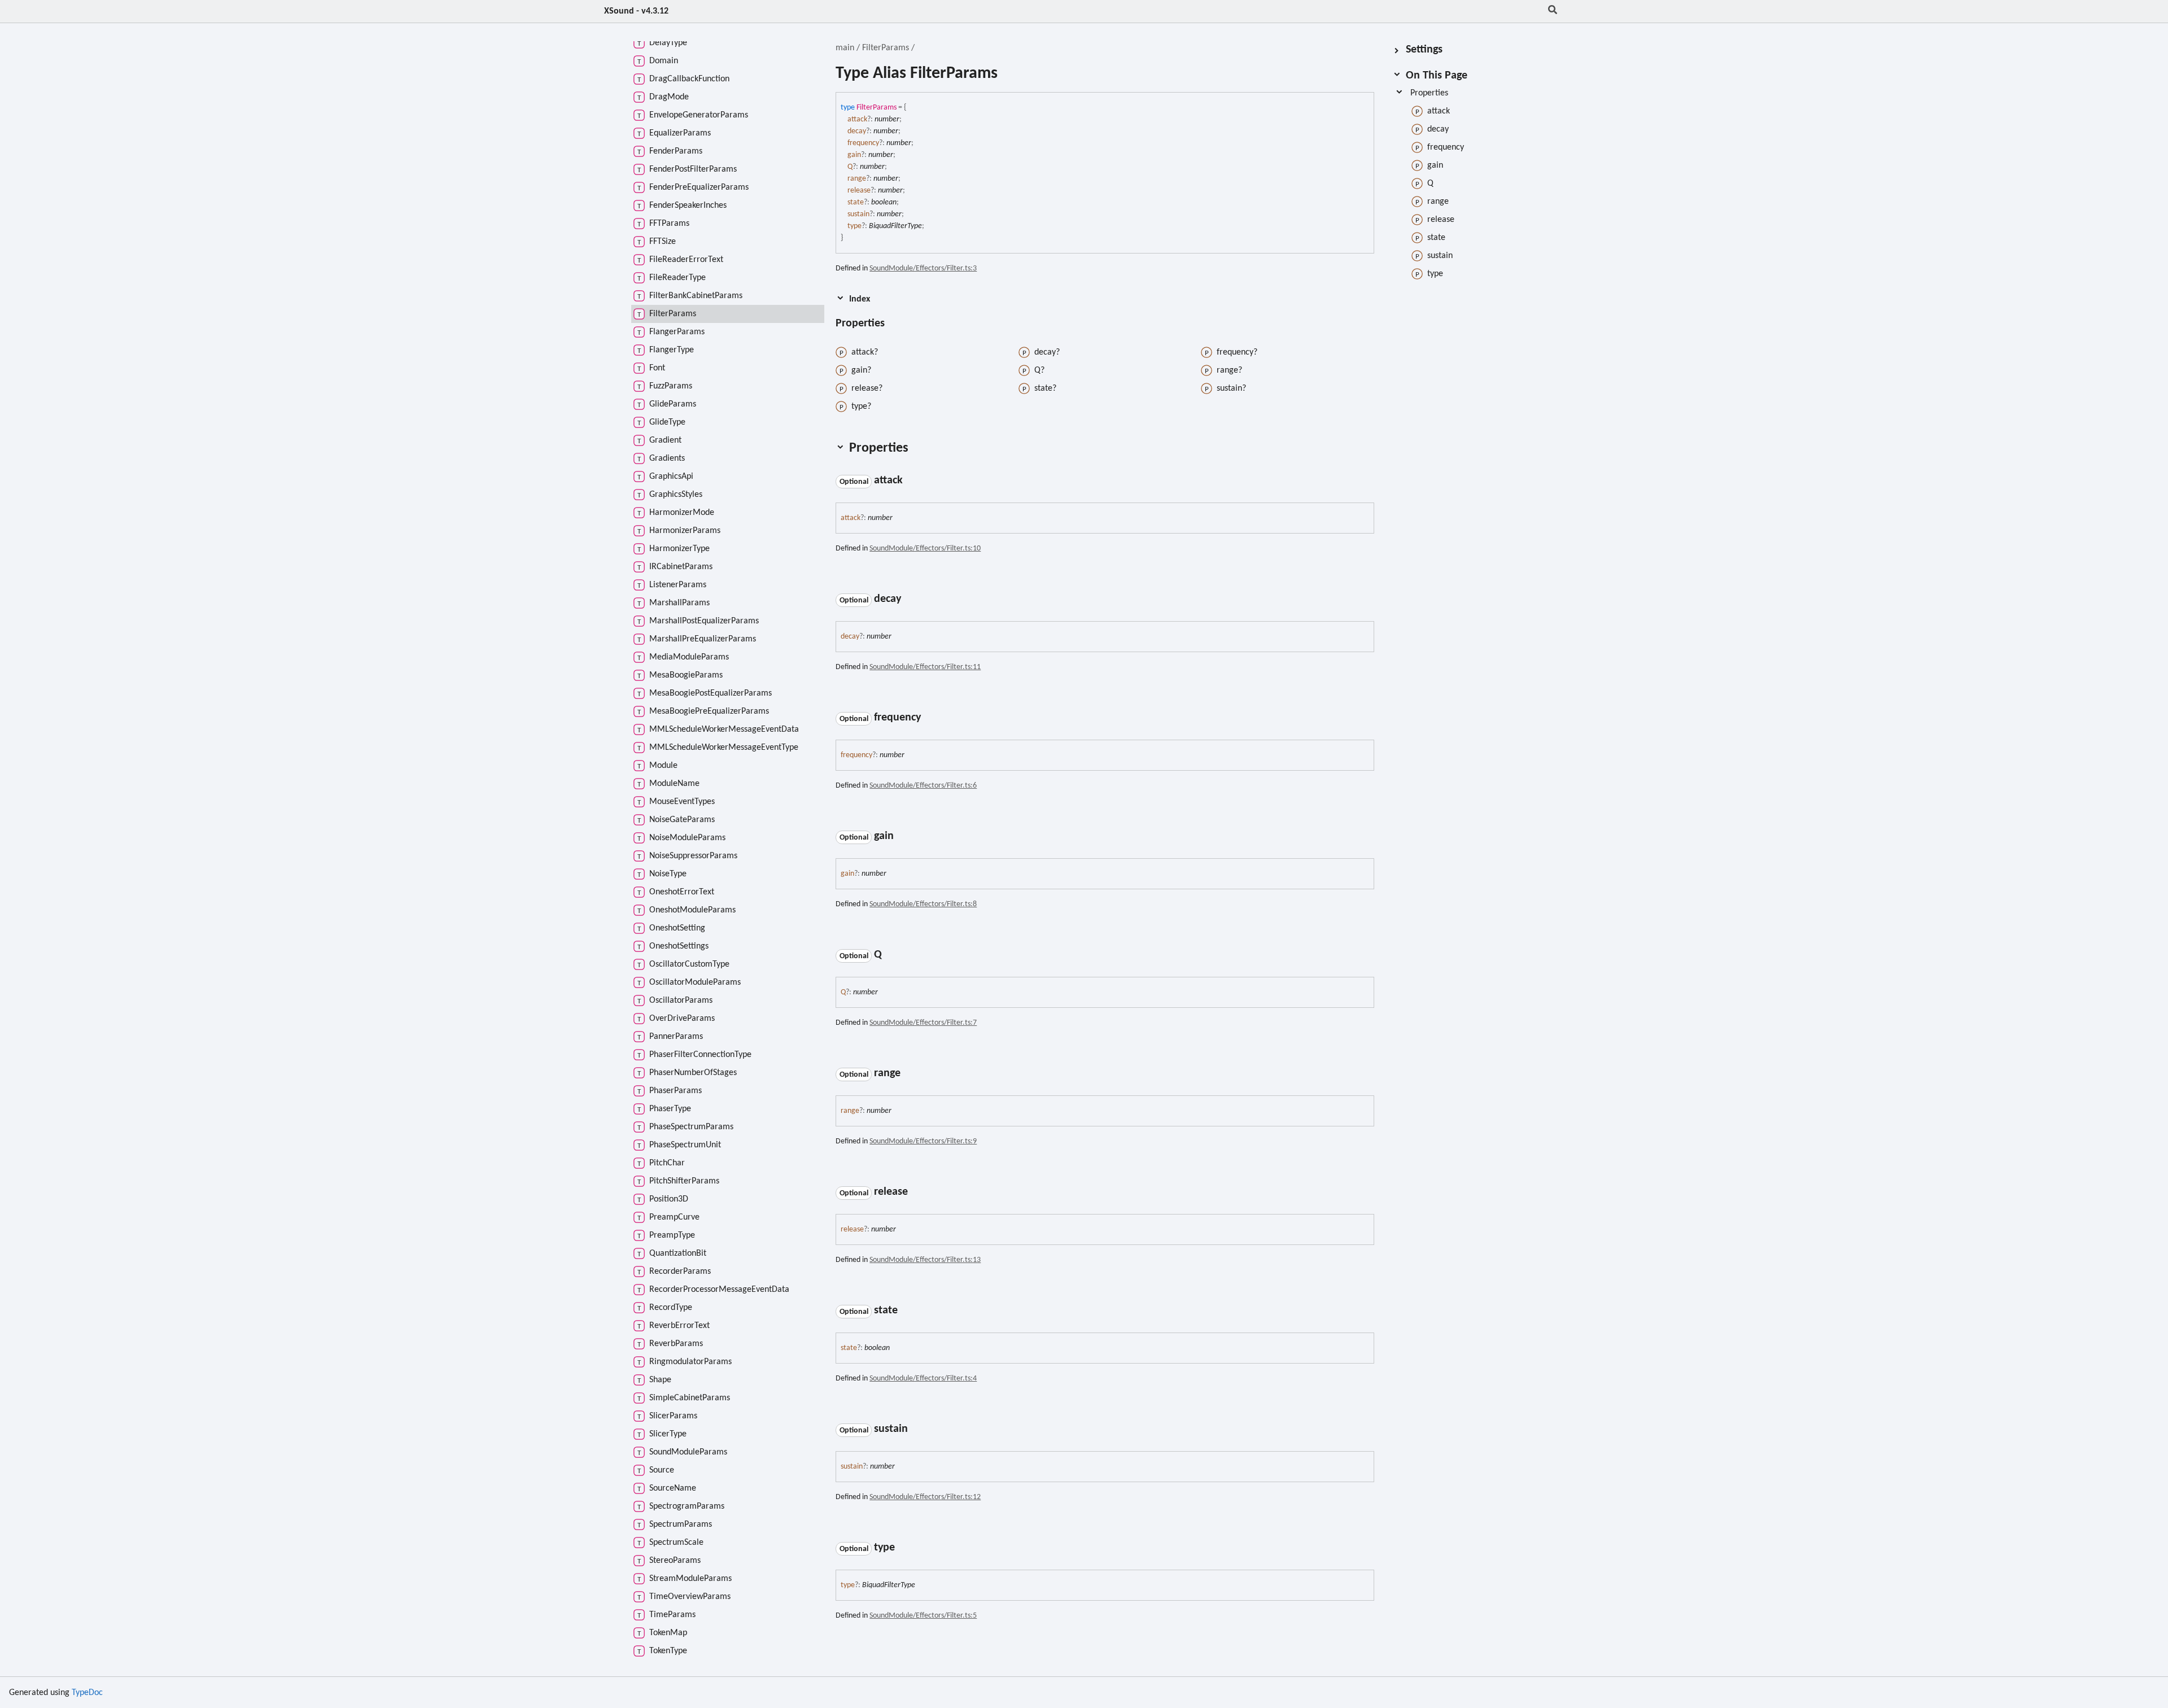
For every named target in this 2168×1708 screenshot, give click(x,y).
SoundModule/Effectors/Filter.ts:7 (923, 1023)
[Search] (1553, 11)
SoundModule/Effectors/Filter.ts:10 (925, 549)
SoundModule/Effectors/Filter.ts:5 (923, 1616)
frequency (863, 143)
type (854, 226)
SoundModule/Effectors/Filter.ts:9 (923, 1141)
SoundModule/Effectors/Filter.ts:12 (925, 1497)
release (859, 191)
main (845, 48)
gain (854, 155)
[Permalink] (895, 324)
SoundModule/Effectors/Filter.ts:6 (923, 786)
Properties (1429, 93)
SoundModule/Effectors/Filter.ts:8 (923, 904)
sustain (858, 214)
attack (857, 119)
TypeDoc (87, 1693)
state (856, 202)
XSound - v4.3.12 (636, 11)
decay (857, 131)
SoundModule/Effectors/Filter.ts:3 (923, 268)
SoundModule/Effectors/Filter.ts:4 (923, 1379)
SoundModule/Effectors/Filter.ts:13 (925, 1260)
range (857, 179)
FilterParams (886, 48)
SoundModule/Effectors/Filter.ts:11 (925, 667)
